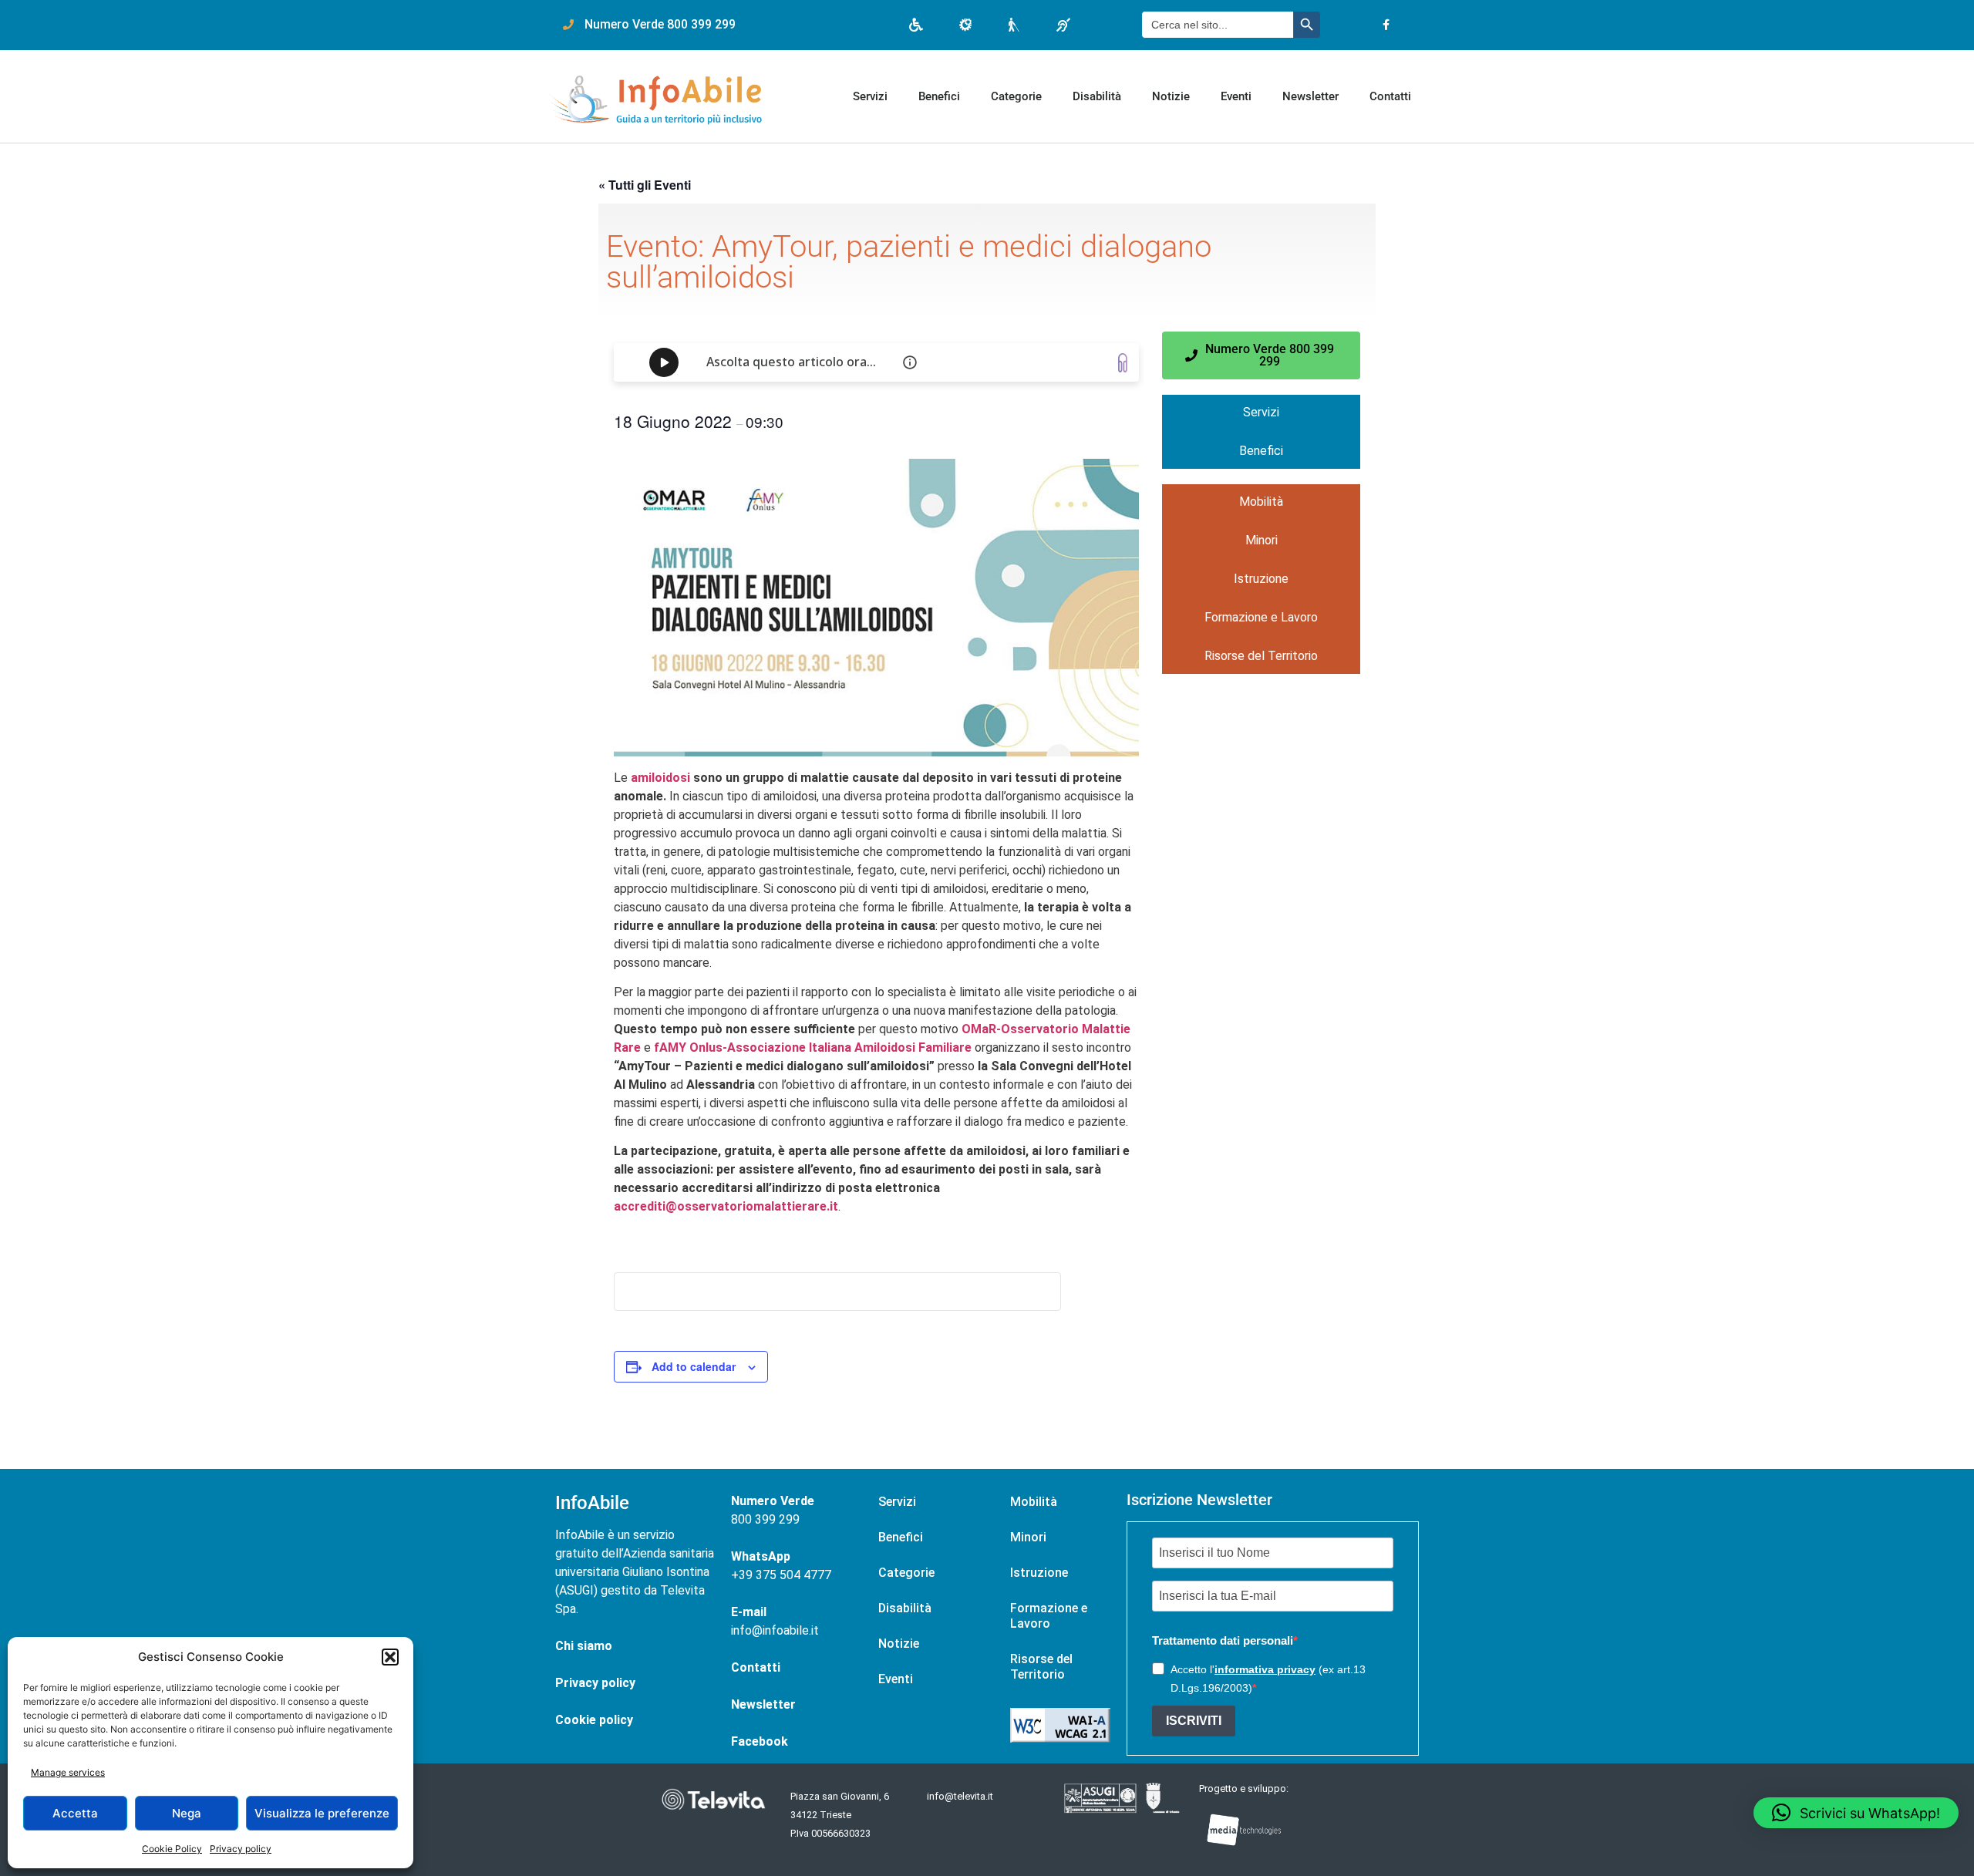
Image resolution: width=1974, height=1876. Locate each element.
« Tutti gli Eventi (645, 185)
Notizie (1171, 96)
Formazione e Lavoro (1261, 617)
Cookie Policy (172, 1849)
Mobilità (1261, 502)
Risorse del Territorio (1261, 656)
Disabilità (1097, 96)
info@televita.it (960, 1796)
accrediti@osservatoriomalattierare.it (726, 1206)
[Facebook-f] (1386, 25)
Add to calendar (694, 1366)
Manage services (68, 1772)
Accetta (75, 1813)
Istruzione (1261, 579)
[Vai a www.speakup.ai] (1123, 363)
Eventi (1236, 96)
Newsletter (1310, 96)
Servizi (870, 96)
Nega (187, 1813)
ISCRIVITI (1194, 1721)
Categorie (1016, 96)
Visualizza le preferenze (322, 1813)
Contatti (1390, 96)
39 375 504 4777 (785, 1575)
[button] (390, 1657)
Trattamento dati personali (1223, 1640)
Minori (1262, 540)
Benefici (939, 96)
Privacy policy (241, 1849)
